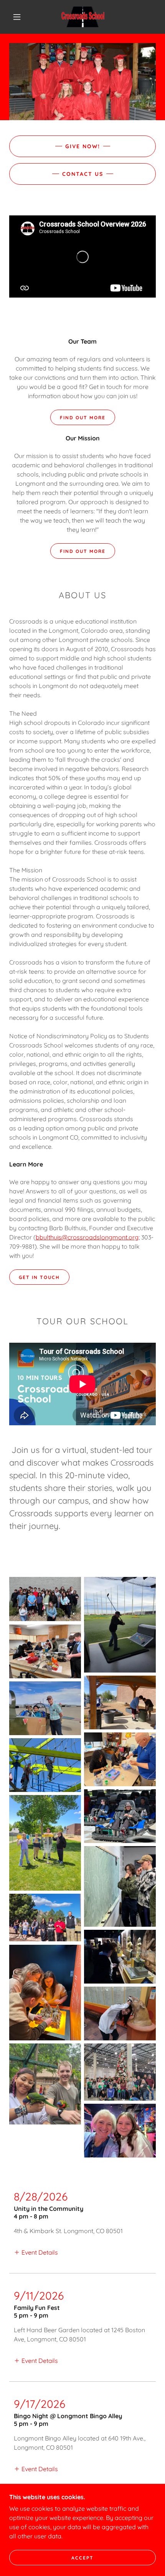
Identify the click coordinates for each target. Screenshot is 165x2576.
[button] (17, 17)
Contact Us (83, 174)
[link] (83, 17)
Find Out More (83, 418)
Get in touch (39, 1277)
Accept (82, 2558)
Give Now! (83, 146)
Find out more (83, 551)
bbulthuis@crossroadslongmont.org (87, 1237)
